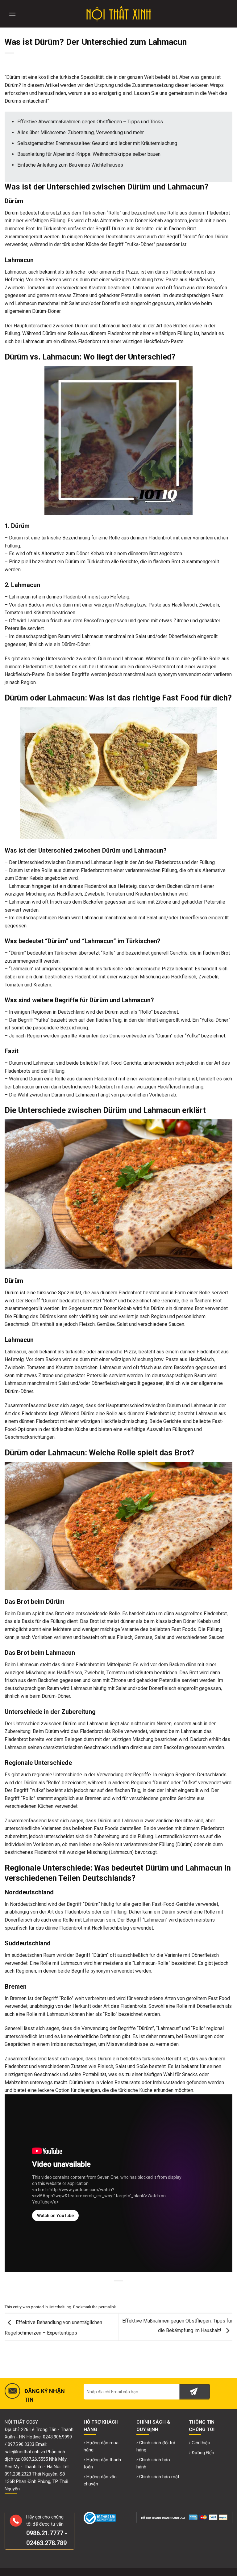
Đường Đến (203, 2453)
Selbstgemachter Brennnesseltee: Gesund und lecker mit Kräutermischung (97, 143)
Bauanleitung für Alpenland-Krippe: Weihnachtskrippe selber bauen (89, 154)
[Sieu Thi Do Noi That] (119, 14)
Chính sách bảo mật (159, 2477)
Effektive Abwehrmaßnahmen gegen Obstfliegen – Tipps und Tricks (90, 122)
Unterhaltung (60, 2307)
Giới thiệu (201, 2443)
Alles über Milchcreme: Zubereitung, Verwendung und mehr (81, 132)
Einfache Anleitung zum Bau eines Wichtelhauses (70, 165)
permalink (107, 2307)
